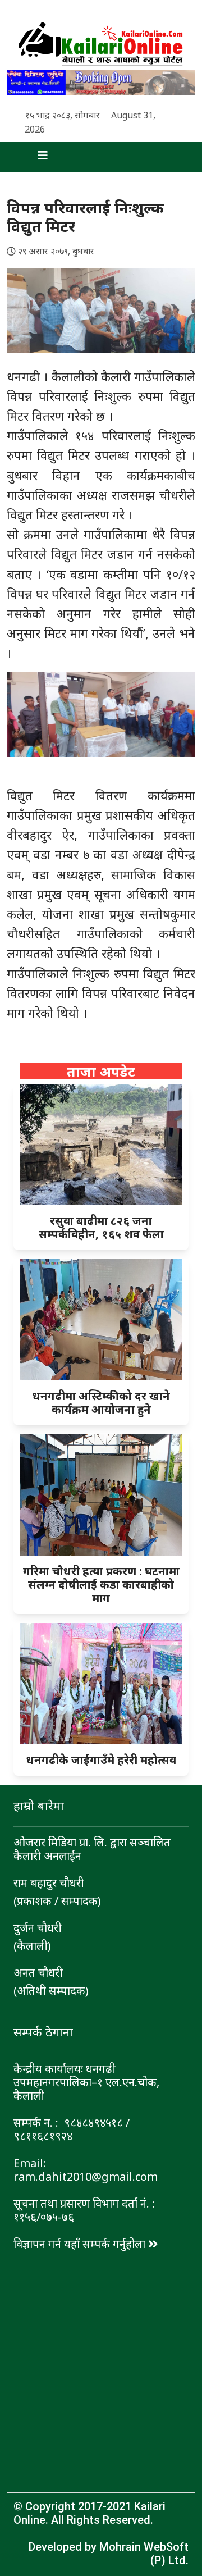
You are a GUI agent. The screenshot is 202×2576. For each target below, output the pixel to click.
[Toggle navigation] (33, 157)
